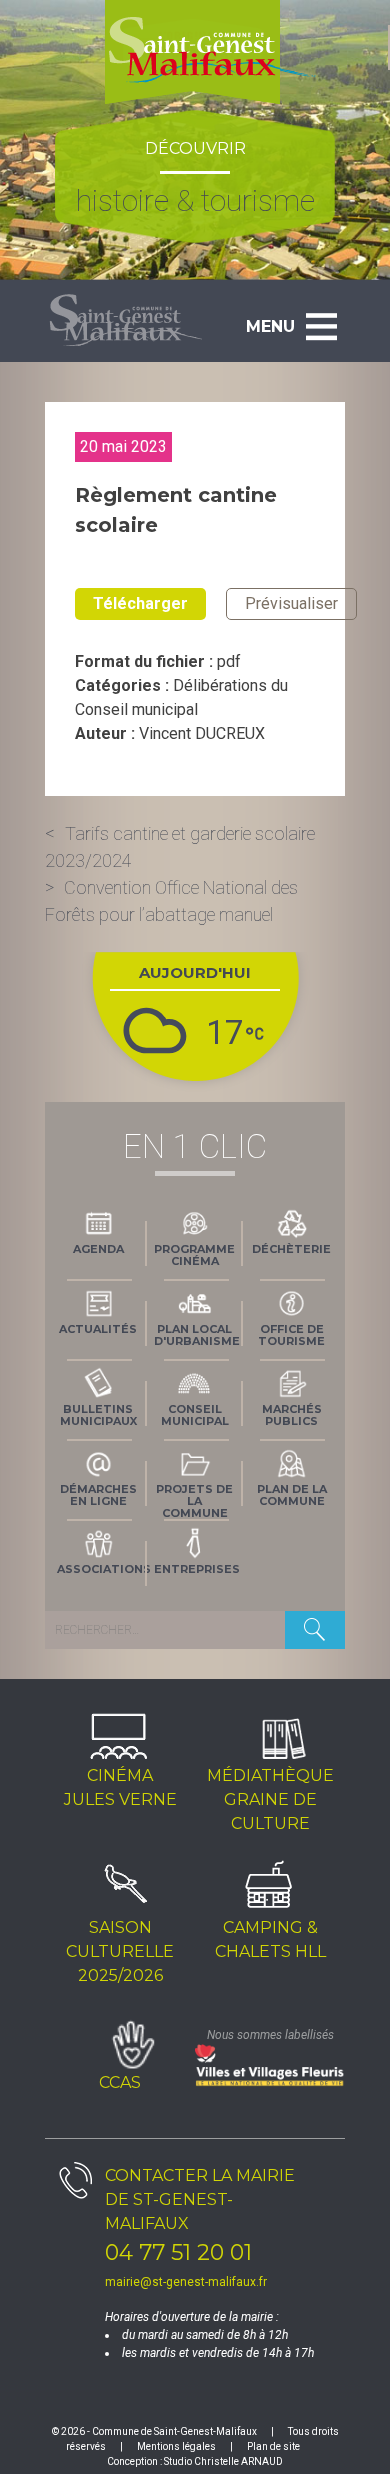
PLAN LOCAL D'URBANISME (197, 1335)
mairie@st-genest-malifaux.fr (186, 2282)
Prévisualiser (291, 603)
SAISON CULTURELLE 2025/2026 (120, 1951)
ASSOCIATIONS (102, 1569)
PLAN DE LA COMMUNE (292, 1495)
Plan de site (273, 2446)
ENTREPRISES (197, 1569)
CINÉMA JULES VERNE (120, 1787)
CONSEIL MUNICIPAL (195, 1415)
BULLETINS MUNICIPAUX (98, 1415)
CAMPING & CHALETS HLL (270, 1939)
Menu (270, 326)
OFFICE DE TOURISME (291, 1335)
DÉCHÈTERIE (291, 1249)
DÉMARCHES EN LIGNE (98, 1495)
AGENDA (98, 1249)
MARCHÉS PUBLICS (292, 1415)
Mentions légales (176, 2446)
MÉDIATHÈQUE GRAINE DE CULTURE (270, 1799)
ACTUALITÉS (98, 1329)
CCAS (120, 2082)
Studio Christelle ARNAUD (223, 2461)
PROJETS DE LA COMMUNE (194, 1499)
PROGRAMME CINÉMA (194, 1255)
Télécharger (140, 603)
